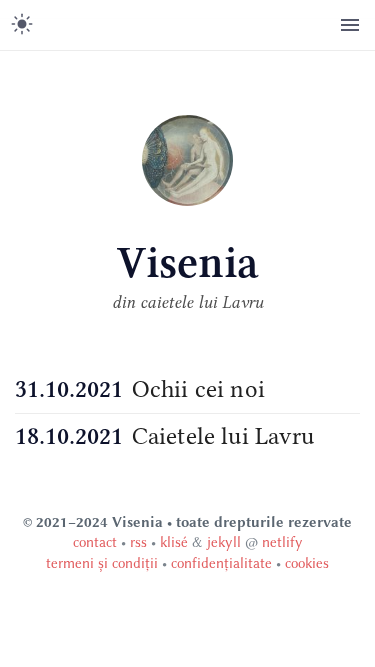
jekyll (224, 542)
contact (95, 542)
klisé (174, 542)
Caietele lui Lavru (223, 436)
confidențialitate (221, 563)
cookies (307, 563)
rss (138, 542)
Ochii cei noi (198, 389)
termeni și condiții (102, 563)
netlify (282, 542)
